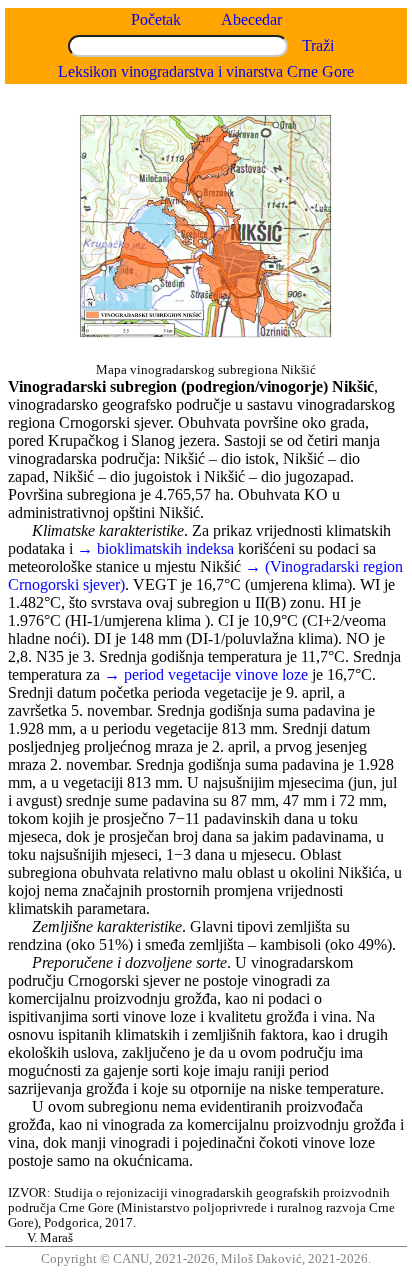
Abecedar (251, 19)
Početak (156, 19)
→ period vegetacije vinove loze (206, 674)
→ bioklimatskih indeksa (157, 548)
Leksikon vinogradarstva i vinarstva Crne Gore (206, 71)
